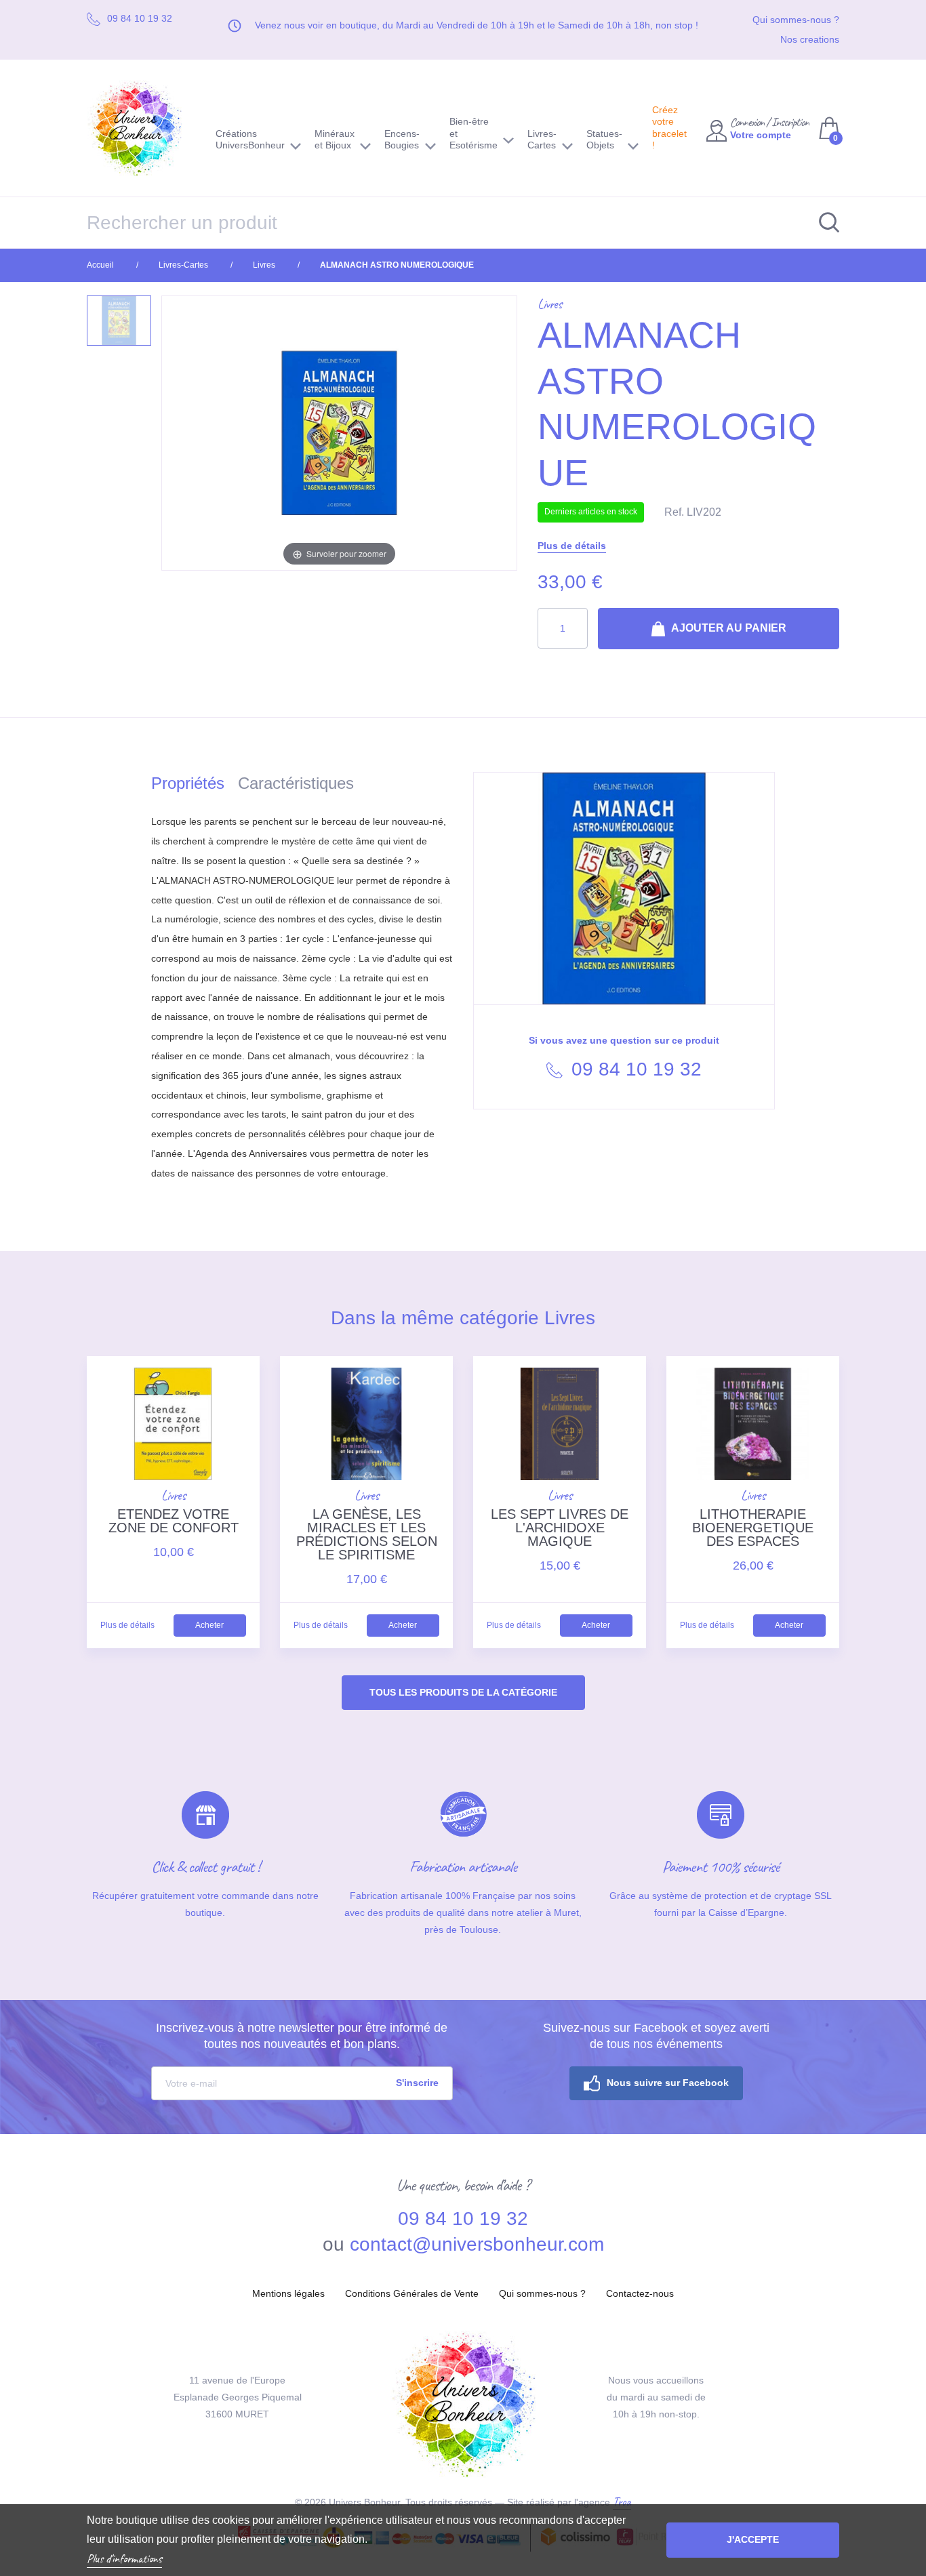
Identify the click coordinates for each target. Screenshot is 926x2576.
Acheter (209, 1625)
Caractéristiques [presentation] (296, 783)
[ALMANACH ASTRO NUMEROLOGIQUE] (119, 321)
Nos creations (810, 39)
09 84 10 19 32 (634, 1069)
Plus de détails (572, 546)
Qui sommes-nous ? (796, 20)
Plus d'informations (124, 2558)
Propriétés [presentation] (188, 783)
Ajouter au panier (728, 628)
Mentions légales (288, 2293)
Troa (622, 2501)
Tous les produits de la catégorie (463, 1692)
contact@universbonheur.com (477, 2244)
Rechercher (822, 223)
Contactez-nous (640, 2293)
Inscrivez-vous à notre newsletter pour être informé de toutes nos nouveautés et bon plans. (302, 2036)
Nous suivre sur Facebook (668, 2083)
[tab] (195, 786)
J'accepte (753, 2539)
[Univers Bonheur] (141, 128)
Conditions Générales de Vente (412, 2293)
